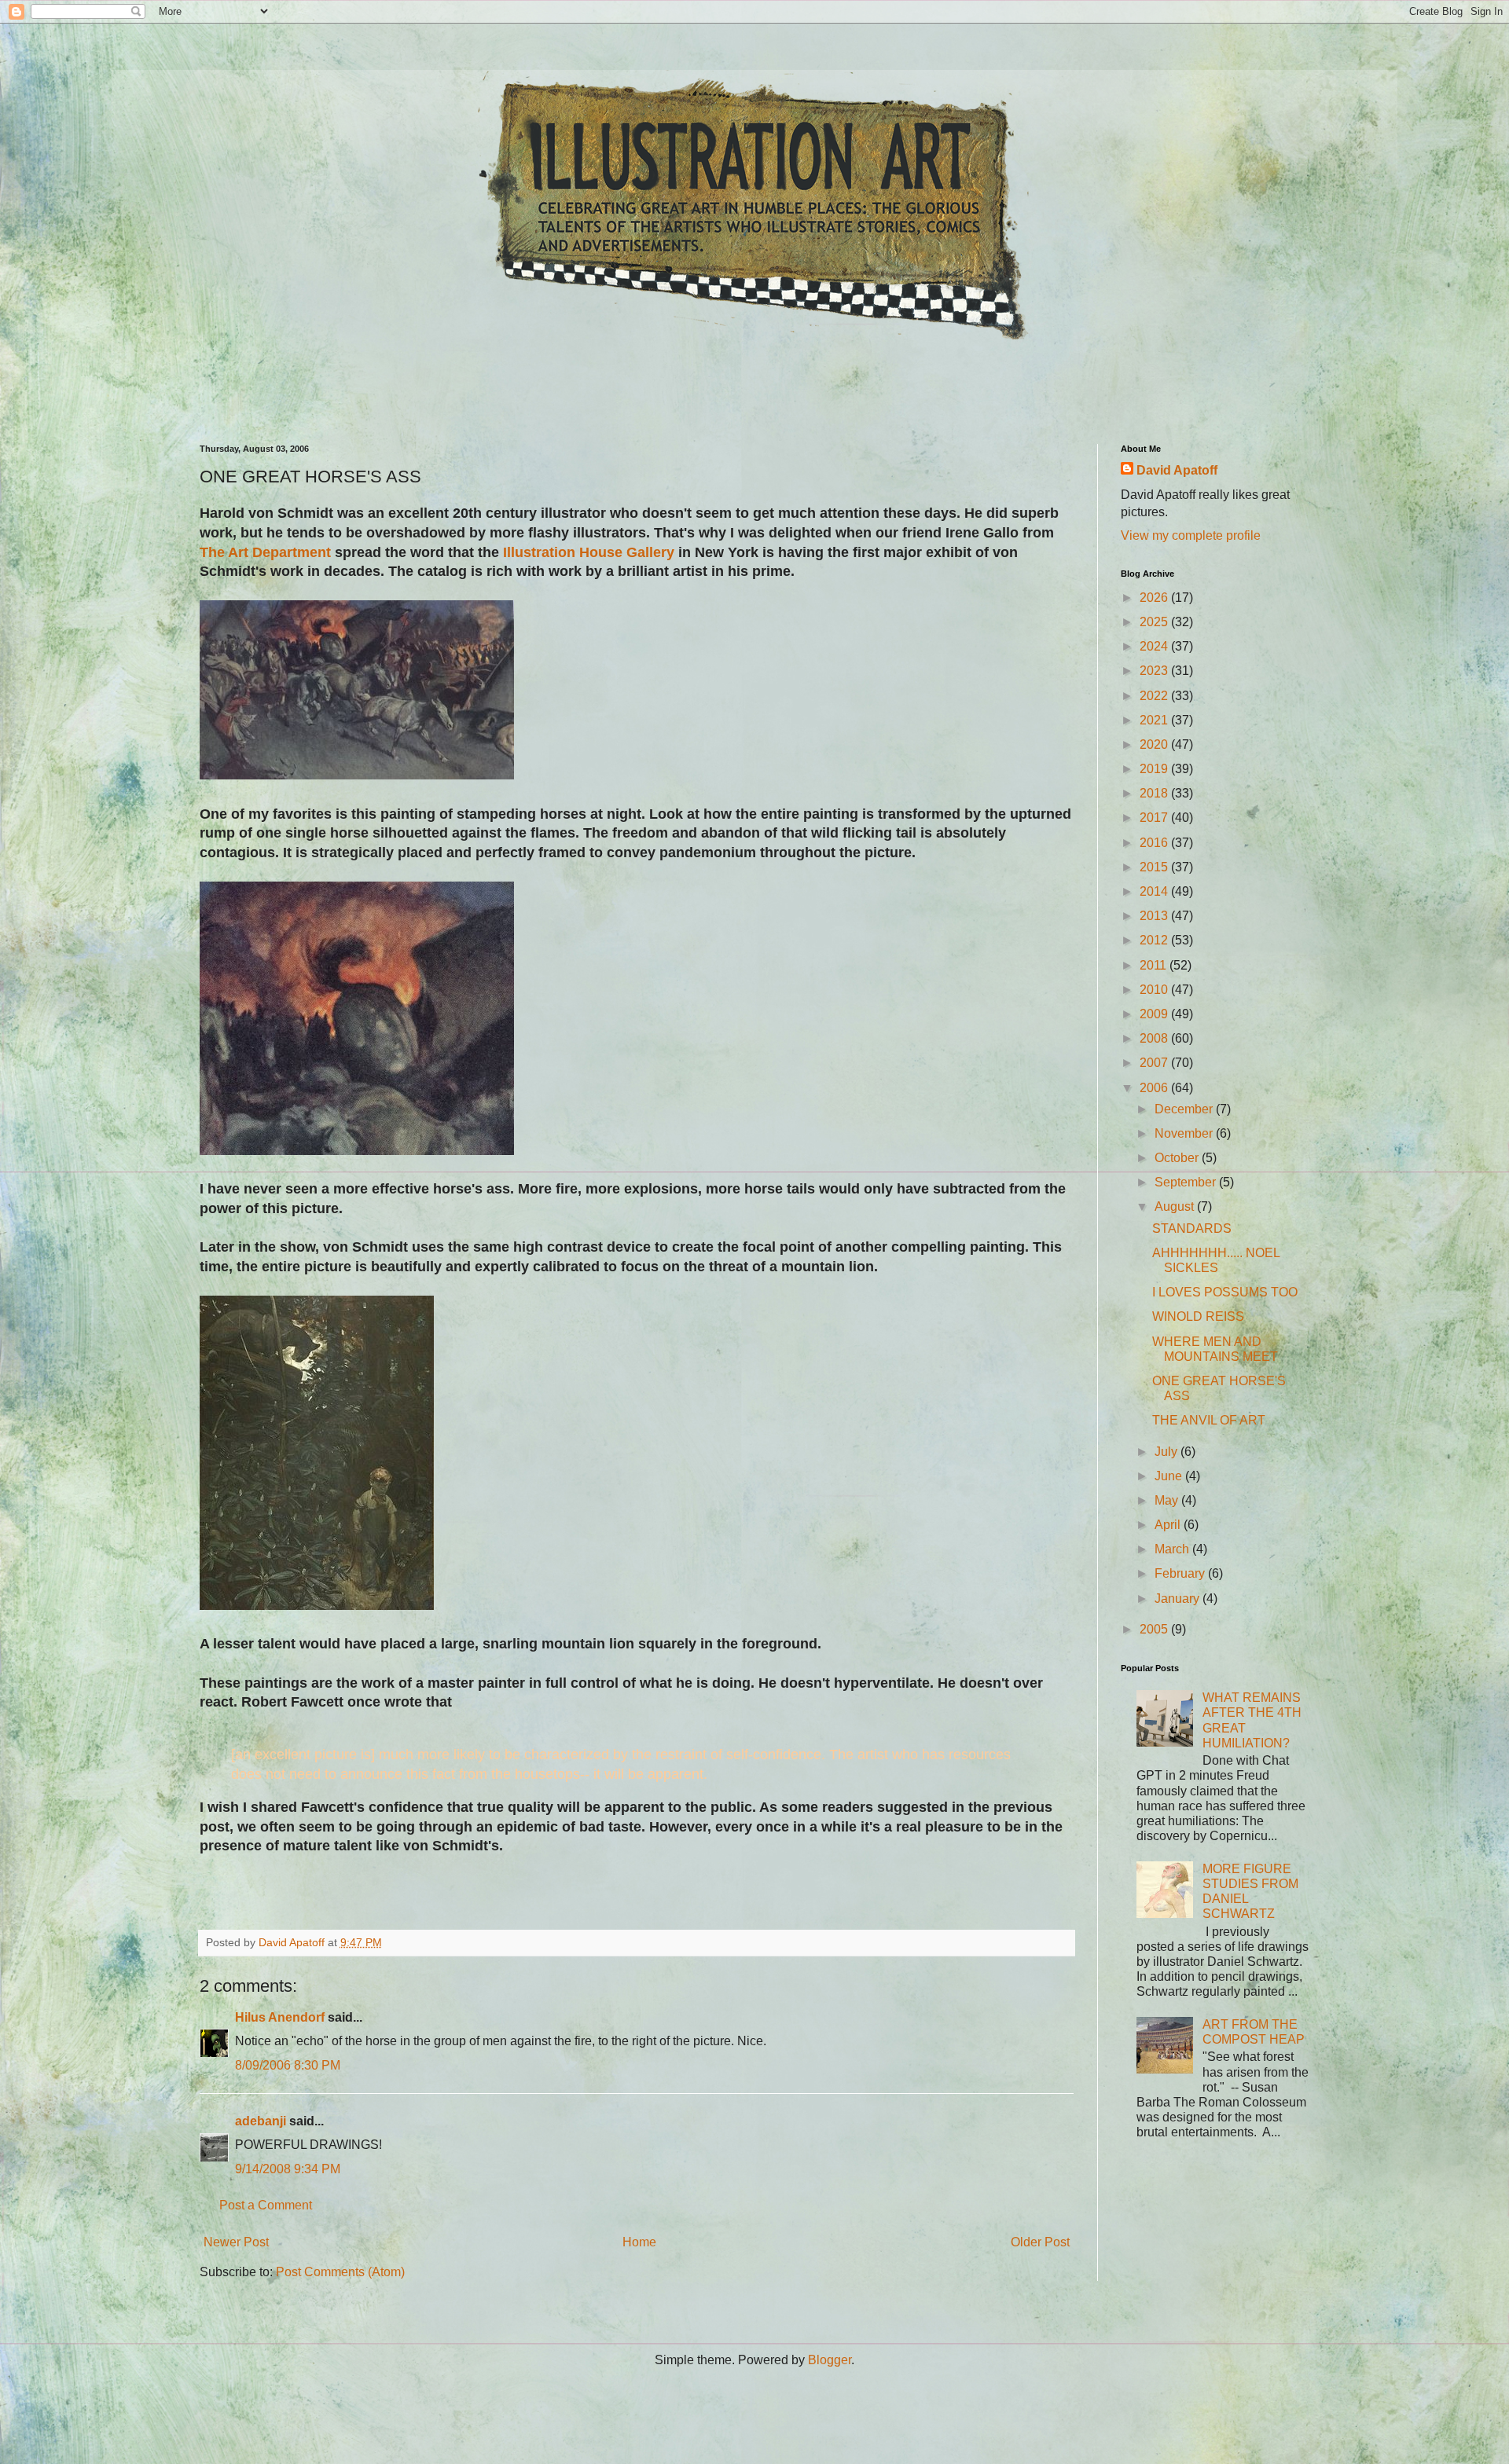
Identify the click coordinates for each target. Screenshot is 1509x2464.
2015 (1155, 867)
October (1178, 1158)
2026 (1155, 598)
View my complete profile (1191, 535)
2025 (1155, 622)
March (1173, 1549)
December (1185, 1109)
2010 (1155, 990)
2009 (1155, 1014)
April (1169, 1525)
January (1179, 1599)
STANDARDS (1192, 1228)
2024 (1155, 646)
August (1176, 1206)
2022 (1155, 696)
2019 (1155, 769)
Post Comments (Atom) (340, 2272)
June (1170, 1476)
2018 (1155, 793)
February (1181, 1573)
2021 (1155, 720)
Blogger (830, 2360)
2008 (1155, 1038)
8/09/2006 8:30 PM (288, 2065)
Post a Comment (266, 2205)
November (1185, 1133)
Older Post (1040, 2242)
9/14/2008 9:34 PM (288, 2169)
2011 (1155, 965)
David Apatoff (1177, 470)
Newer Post (236, 2242)
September (1187, 1182)
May (1168, 1500)
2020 (1155, 744)
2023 (1155, 671)
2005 (1155, 1629)
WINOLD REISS (1198, 1316)
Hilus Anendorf (280, 2017)
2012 (1155, 940)
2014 (1155, 891)
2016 (1155, 843)
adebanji (261, 2121)
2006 (1155, 1088)
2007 (1155, 1063)
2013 (1155, 916)
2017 (1155, 818)
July (1168, 1452)
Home (639, 2242)
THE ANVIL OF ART (1209, 1420)
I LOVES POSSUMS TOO (1225, 1292)
